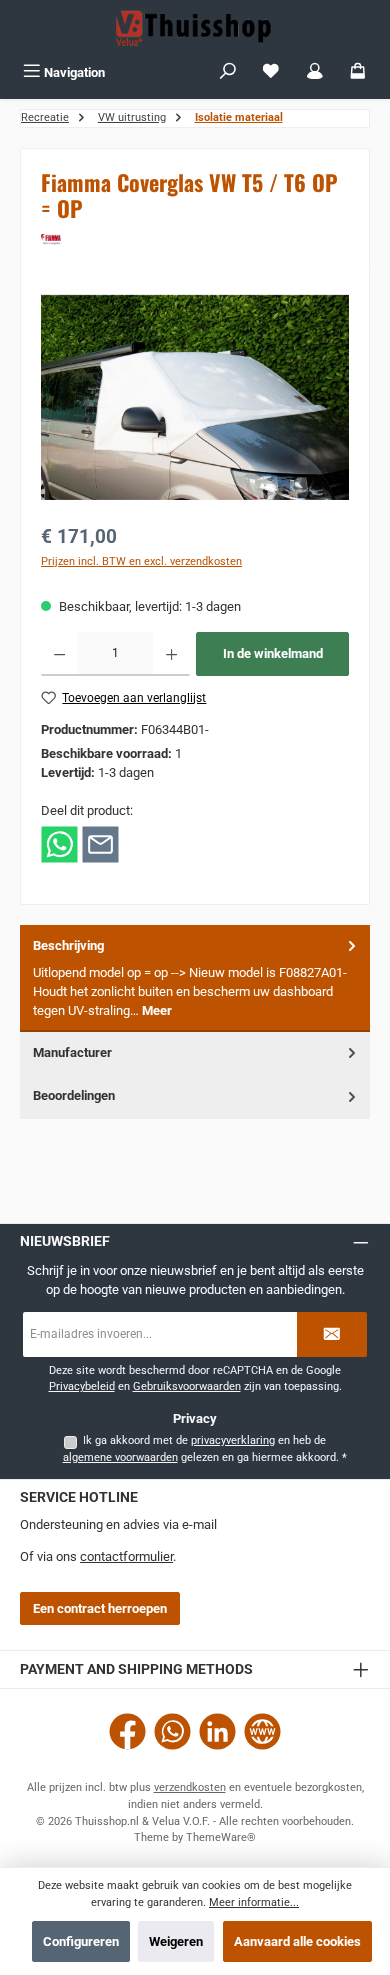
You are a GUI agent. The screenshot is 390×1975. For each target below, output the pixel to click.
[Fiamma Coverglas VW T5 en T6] (195, 397)
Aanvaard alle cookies (297, 1941)
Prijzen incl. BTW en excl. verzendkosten (141, 561)
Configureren (81, 1941)
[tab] (195, 978)
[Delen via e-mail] (100, 843)
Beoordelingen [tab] (74, 1095)
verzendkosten (190, 1787)
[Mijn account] (315, 72)
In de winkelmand (273, 653)
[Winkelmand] (358, 72)
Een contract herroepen (100, 1608)
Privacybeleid (82, 1386)
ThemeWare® (221, 1837)
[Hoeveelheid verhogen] (171, 654)
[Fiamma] (195, 239)
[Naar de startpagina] (195, 28)
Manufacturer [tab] (72, 1052)
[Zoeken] (228, 72)
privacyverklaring (233, 1440)
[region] (195, 397)
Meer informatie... (254, 1902)
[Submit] (332, 1334)
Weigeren (176, 1941)
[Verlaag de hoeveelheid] (59, 654)
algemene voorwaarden (120, 1457)
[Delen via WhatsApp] (59, 843)
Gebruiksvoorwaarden (187, 1386)
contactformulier (126, 1556)
